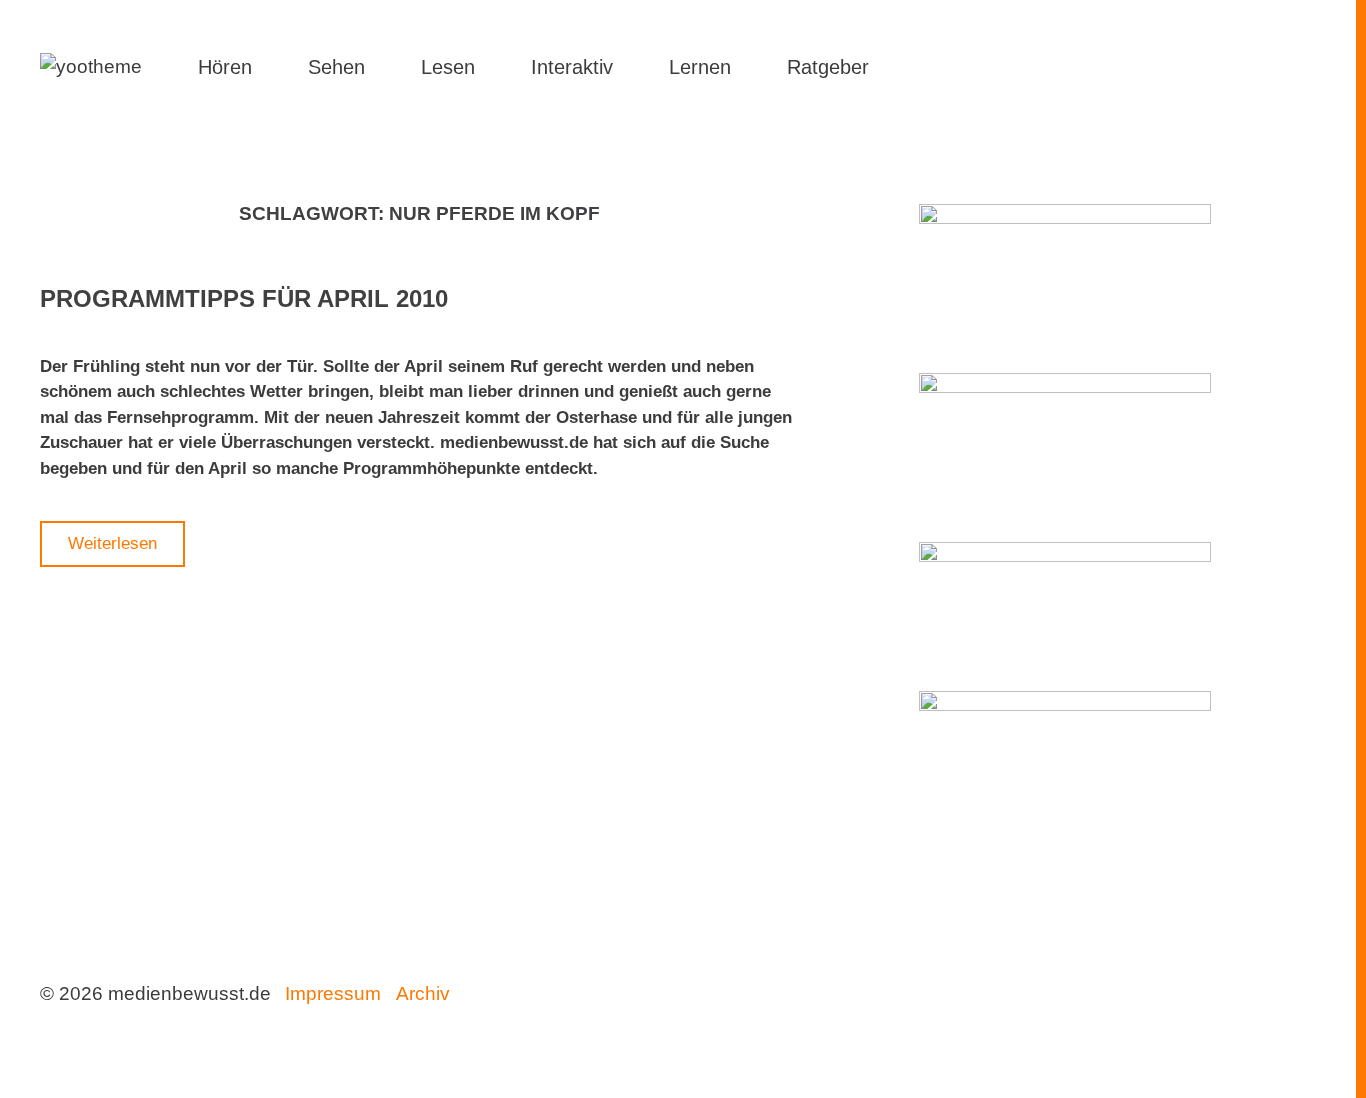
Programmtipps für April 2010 (244, 298)
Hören (225, 67)
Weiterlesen (112, 543)
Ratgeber (828, 67)
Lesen (448, 67)
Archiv (422, 993)
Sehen (336, 67)
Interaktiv (572, 67)
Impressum (333, 993)
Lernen (700, 67)
